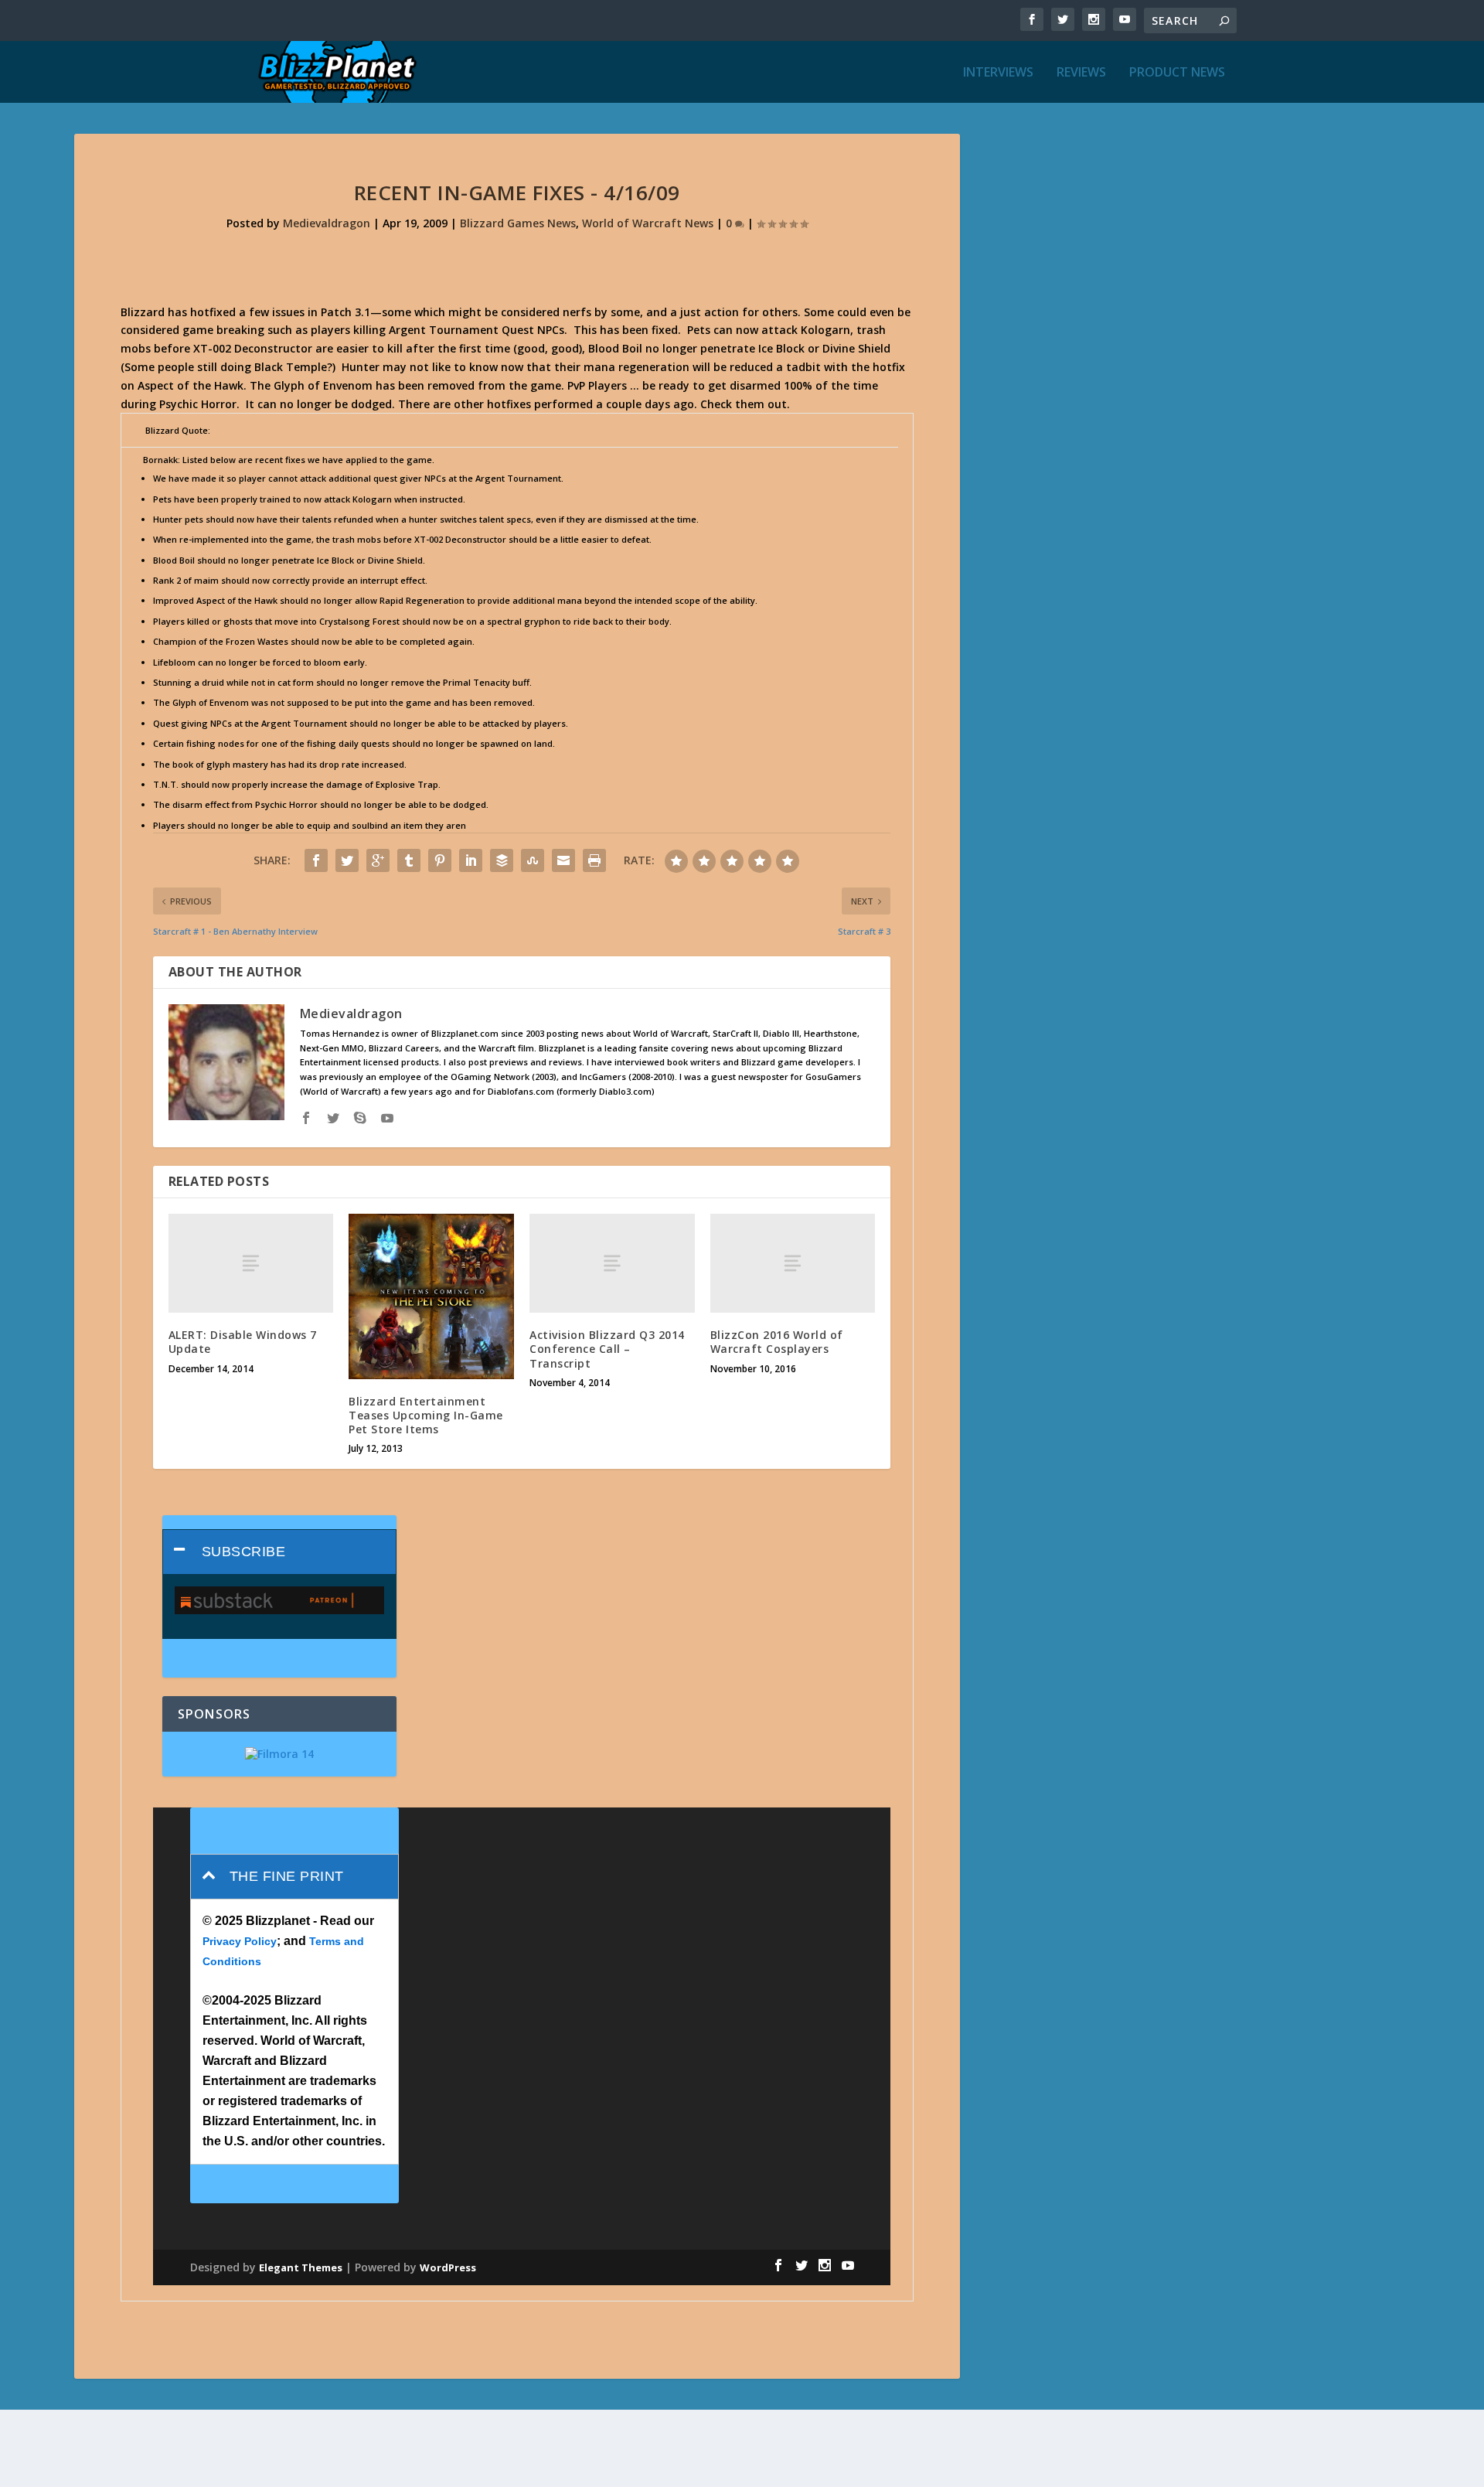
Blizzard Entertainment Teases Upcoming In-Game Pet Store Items (426, 1415)
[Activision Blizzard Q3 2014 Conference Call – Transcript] (612, 1263)
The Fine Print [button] (287, 1876)
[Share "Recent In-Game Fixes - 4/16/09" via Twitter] (347, 860)
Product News (1177, 73)
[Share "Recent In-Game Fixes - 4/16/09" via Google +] (378, 860)
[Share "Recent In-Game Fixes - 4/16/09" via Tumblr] (409, 860)
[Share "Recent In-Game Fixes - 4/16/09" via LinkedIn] (471, 860)
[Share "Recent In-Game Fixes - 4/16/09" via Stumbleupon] (533, 860)
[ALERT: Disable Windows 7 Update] (251, 1263)
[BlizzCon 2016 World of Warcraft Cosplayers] (793, 1263)
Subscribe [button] (244, 1552)
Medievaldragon (327, 223)
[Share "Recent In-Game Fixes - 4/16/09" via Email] (563, 860)
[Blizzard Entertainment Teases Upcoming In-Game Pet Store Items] (431, 1296)
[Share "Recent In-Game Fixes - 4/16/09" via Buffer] (502, 860)
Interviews (998, 73)
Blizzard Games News (518, 223)
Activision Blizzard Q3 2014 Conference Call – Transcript (607, 1349)
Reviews (1081, 73)
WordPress (448, 2267)
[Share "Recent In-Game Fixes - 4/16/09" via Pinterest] (440, 860)
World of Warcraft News (648, 223)
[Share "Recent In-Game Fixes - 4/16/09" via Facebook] (316, 860)
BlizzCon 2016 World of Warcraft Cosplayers (777, 1342)
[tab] (279, 1552)
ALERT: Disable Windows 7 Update (243, 1342)
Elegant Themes (301, 2267)
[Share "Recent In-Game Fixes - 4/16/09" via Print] (594, 860)
